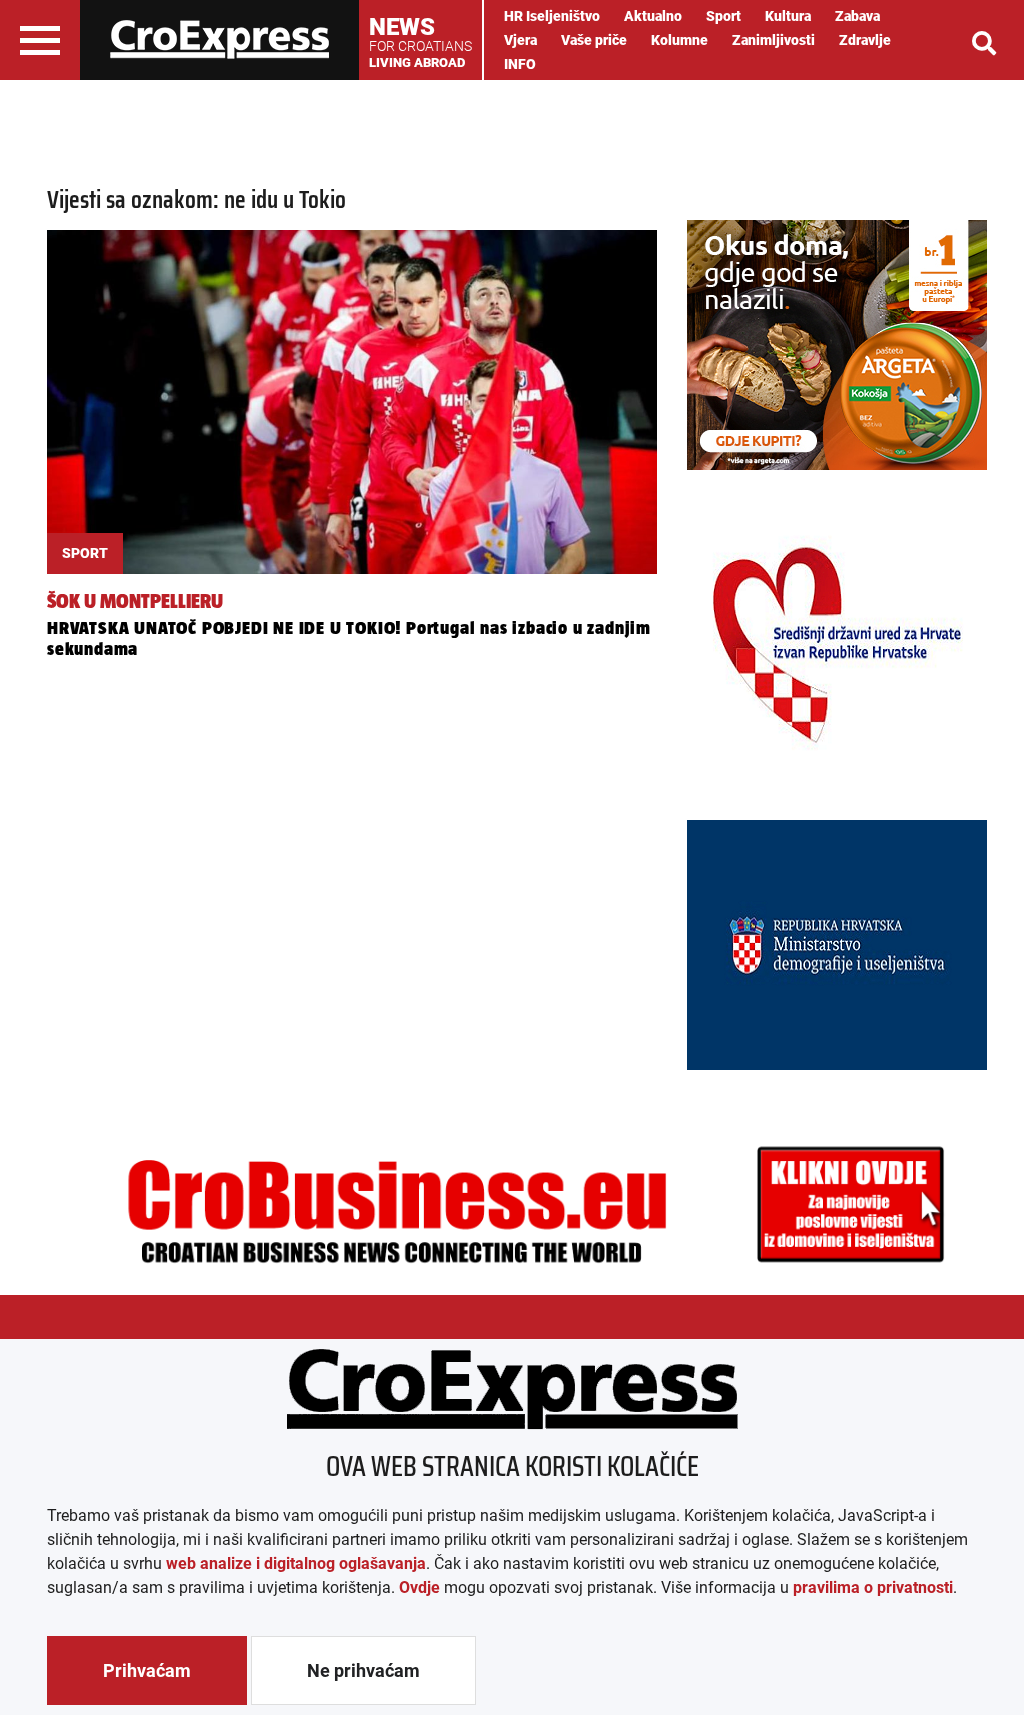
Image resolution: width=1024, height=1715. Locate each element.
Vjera (520, 40)
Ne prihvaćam (363, 1670)
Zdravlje (865, 40)
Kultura (788, 16)
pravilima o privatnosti (873, 1587)
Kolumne (679, 40)
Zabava (857, 16)
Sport (723, 16)
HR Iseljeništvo (552, 16)
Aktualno (653, 16)
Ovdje (419, 1587)
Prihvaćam (147, 1670)
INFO (520, 64)
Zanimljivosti (773, 40)
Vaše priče (594, 40)
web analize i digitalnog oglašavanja (296, 1563)
